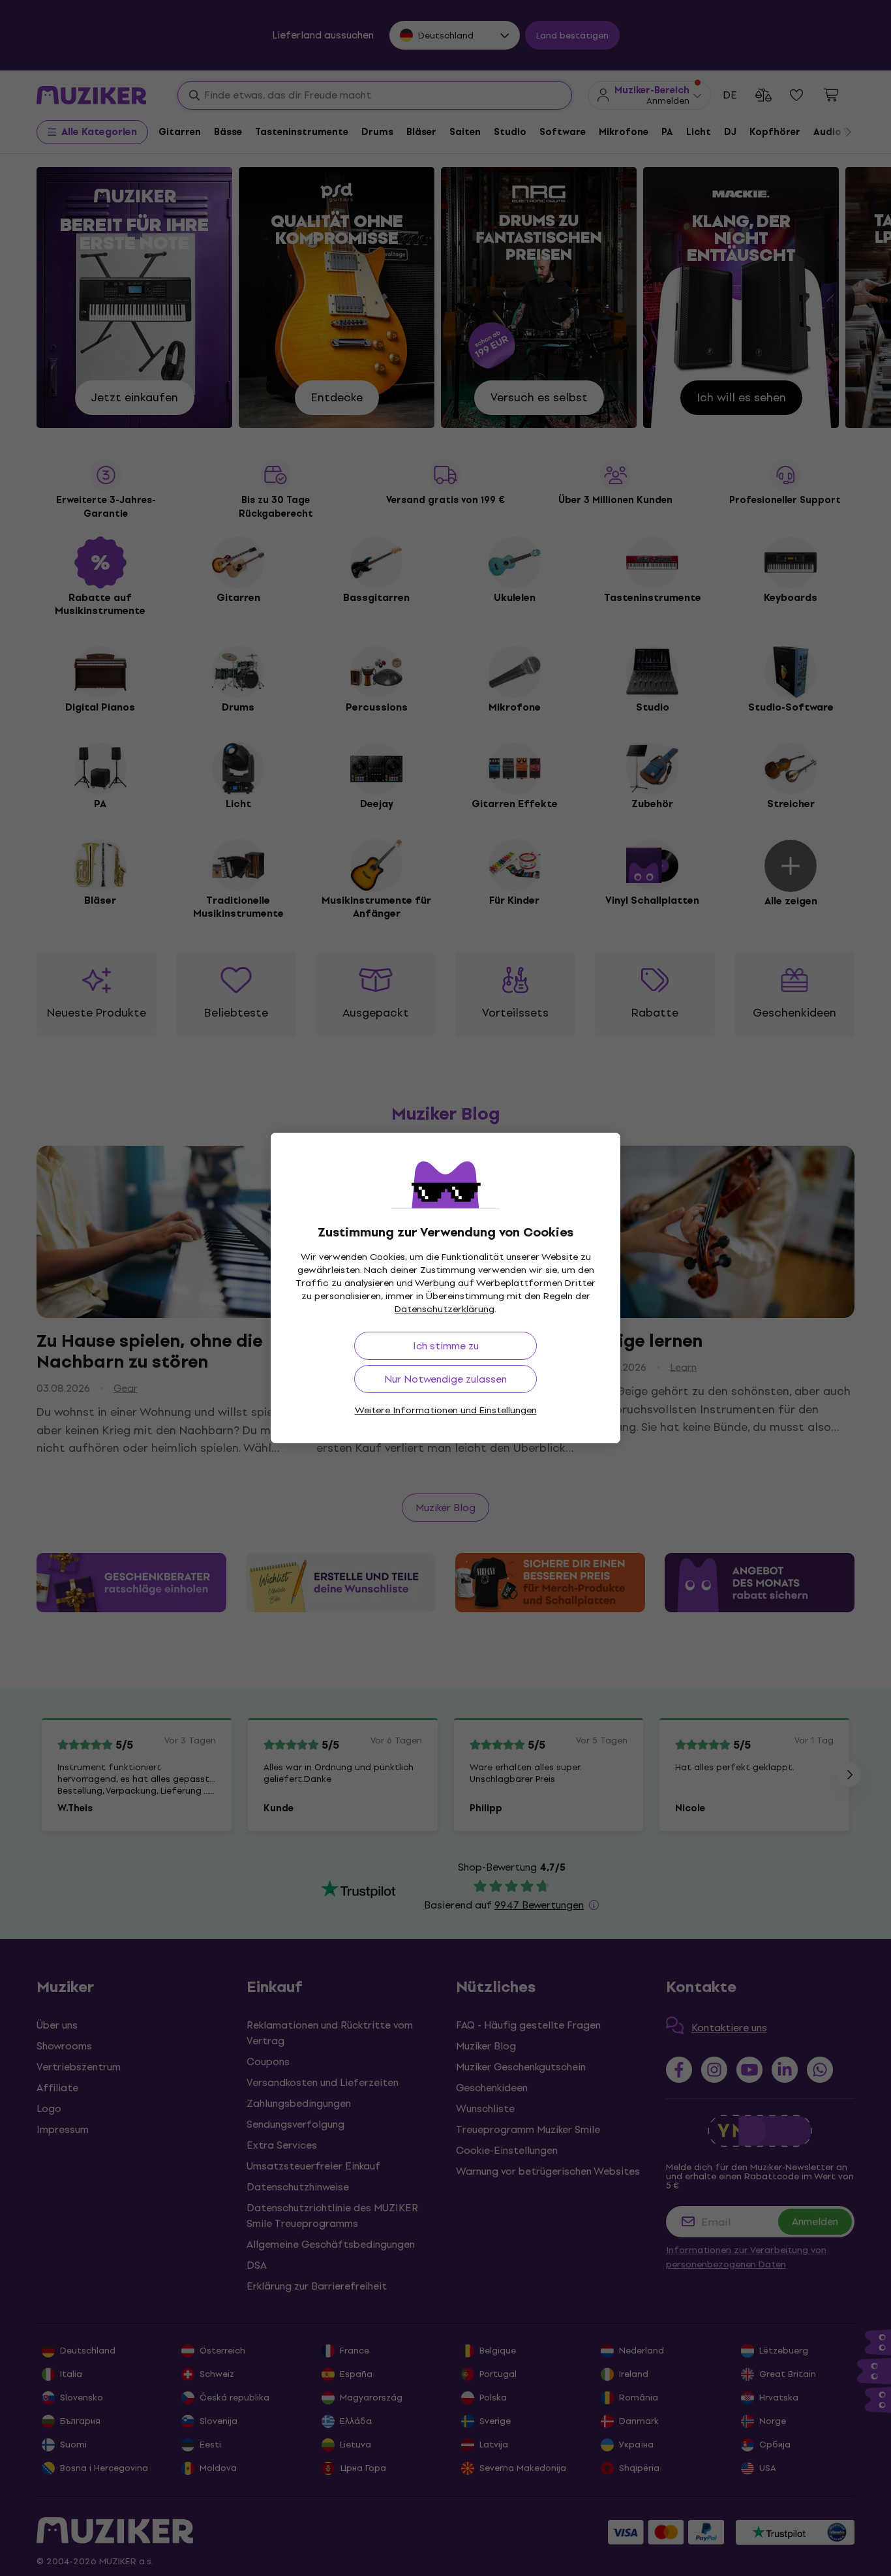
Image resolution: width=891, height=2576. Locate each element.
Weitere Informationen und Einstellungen (446, 1410)
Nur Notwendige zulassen (445, 1379)
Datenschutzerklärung (445, 1309)
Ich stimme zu (446, 1346)
